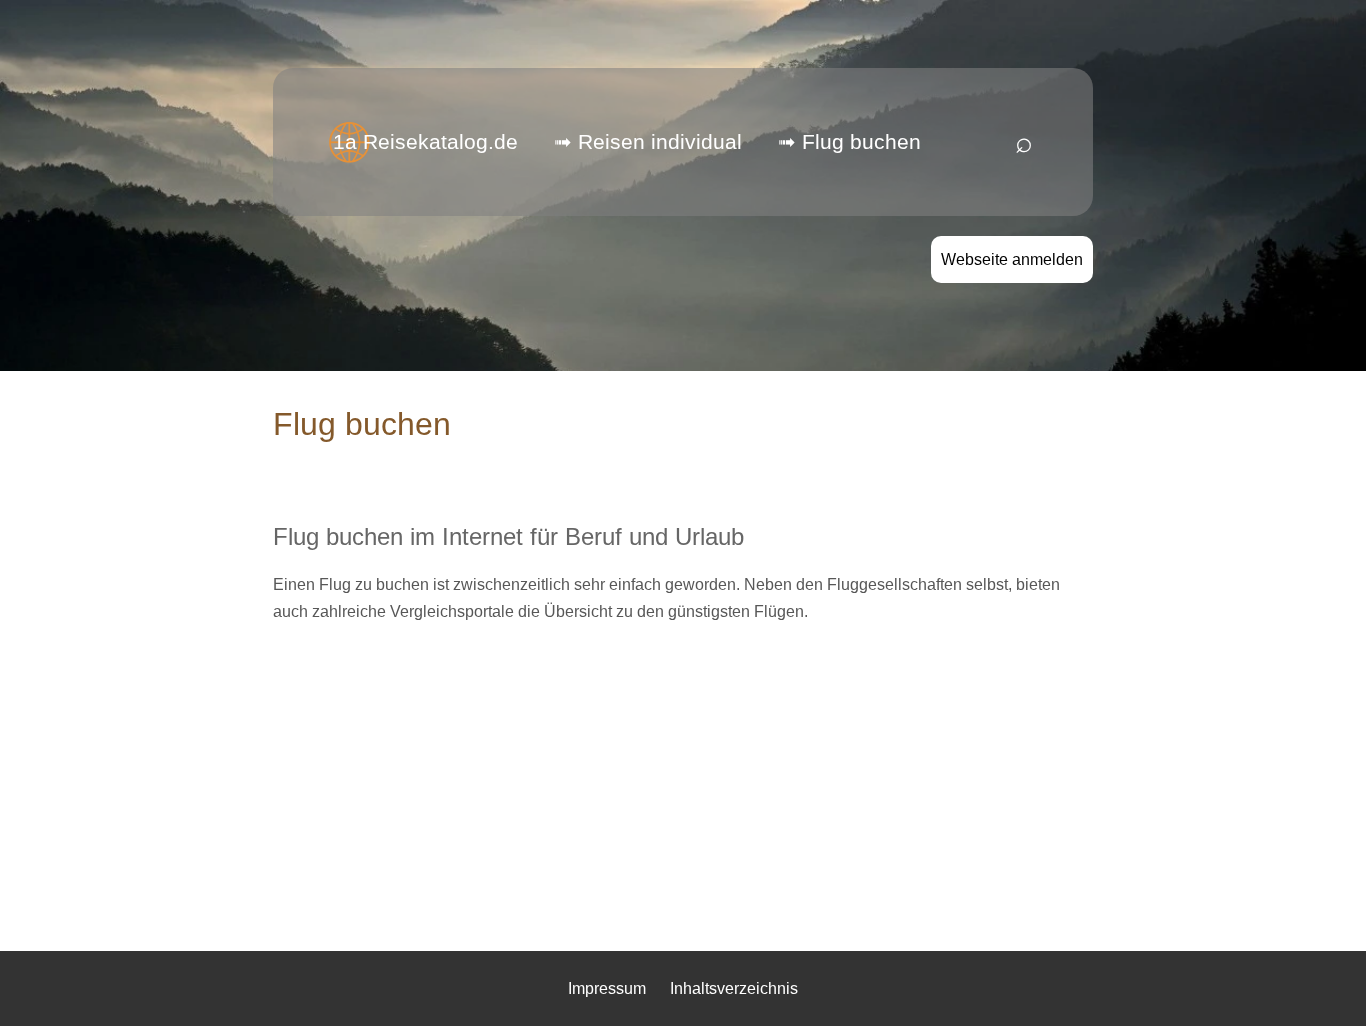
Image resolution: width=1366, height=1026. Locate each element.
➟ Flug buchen (849, 141)
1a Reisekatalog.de (425, 141)
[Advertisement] (683, 781)
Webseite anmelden (1012, 259)
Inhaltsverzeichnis (734, 988)
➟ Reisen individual (648, 141)
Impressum (607, 988)
